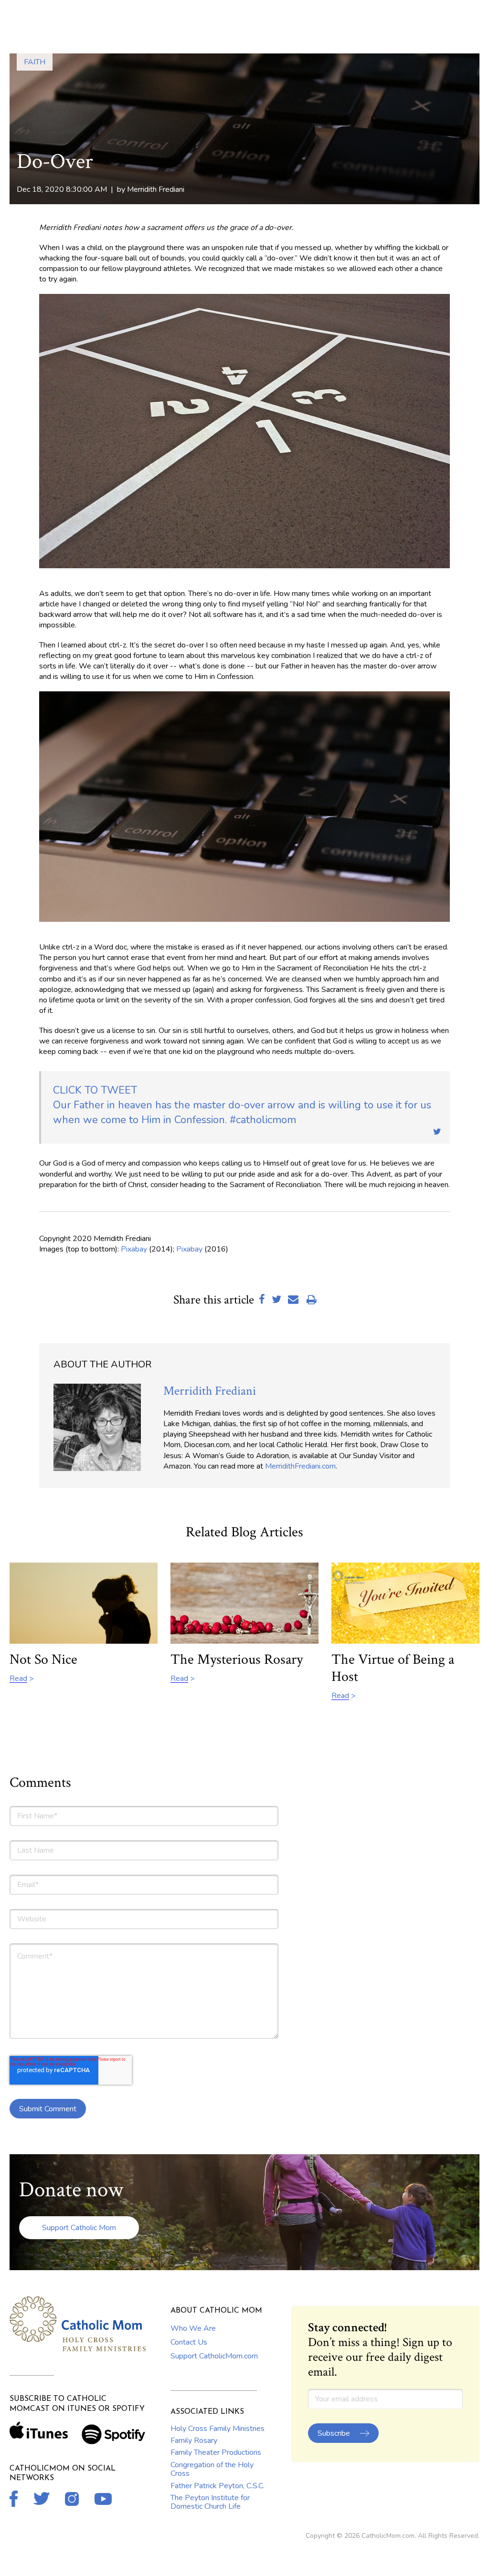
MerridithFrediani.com (300, 1466)
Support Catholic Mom (79, 2228)
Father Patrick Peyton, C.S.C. (218, 2486)
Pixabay (134, 1249)
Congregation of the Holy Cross (212, 2469)
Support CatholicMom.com (214, 2356)
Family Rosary (194, 2440)
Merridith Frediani (156, 189)
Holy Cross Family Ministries (218, 2429)
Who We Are (193, 2328)
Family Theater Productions (216, 2452)
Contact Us (189, 2342)
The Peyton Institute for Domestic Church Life (210, 2502)
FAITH (35, 62)
